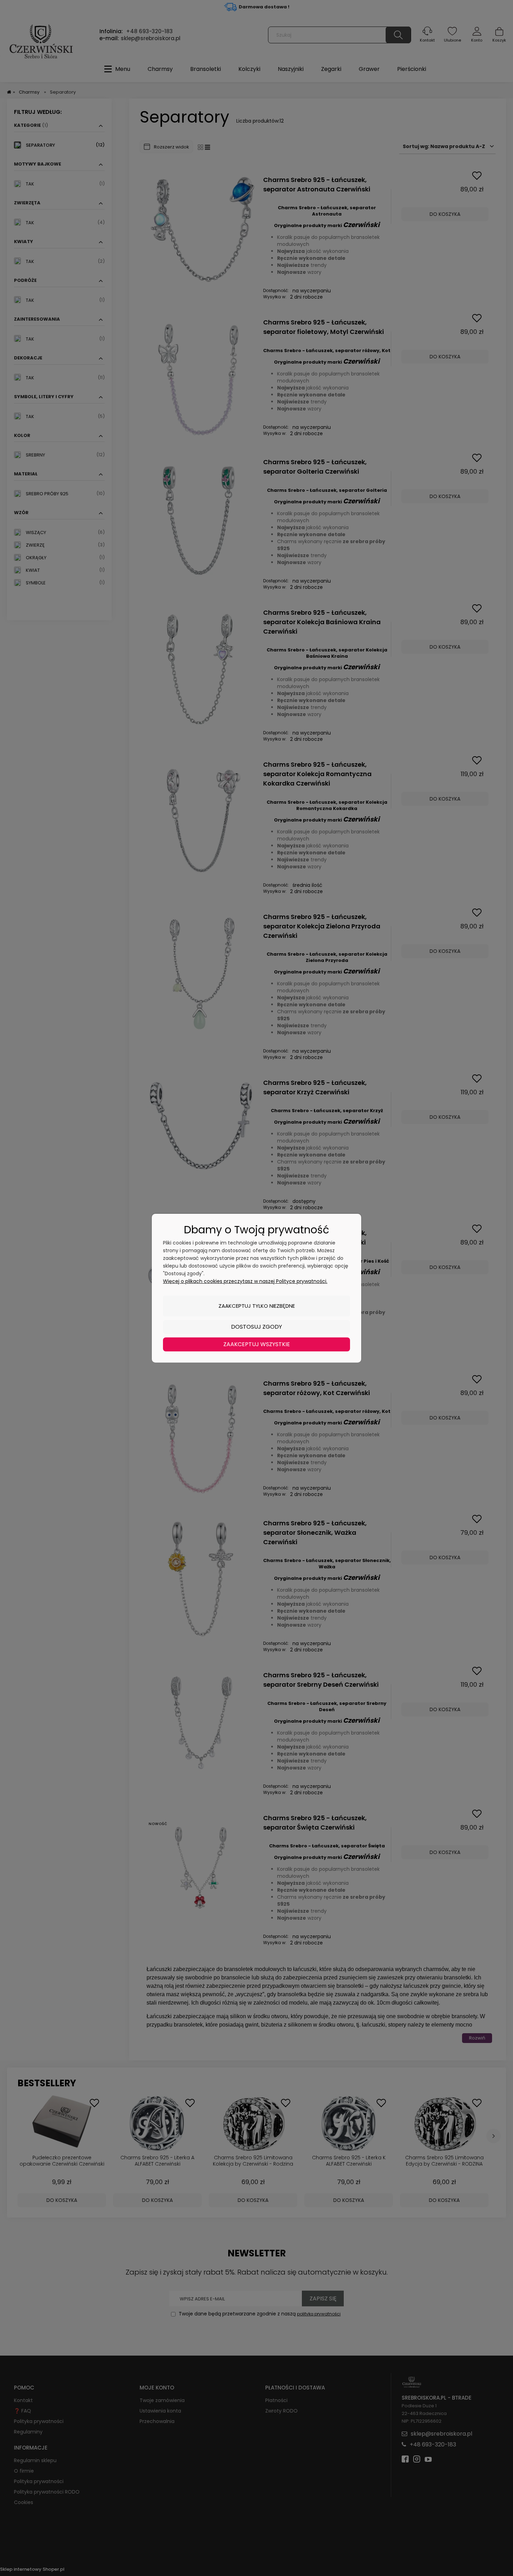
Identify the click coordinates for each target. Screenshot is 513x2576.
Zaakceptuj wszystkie (257, 1344)
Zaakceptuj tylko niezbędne (257, 1306)
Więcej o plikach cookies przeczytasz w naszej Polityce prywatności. (245, 1281)
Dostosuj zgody (256, 1327)
